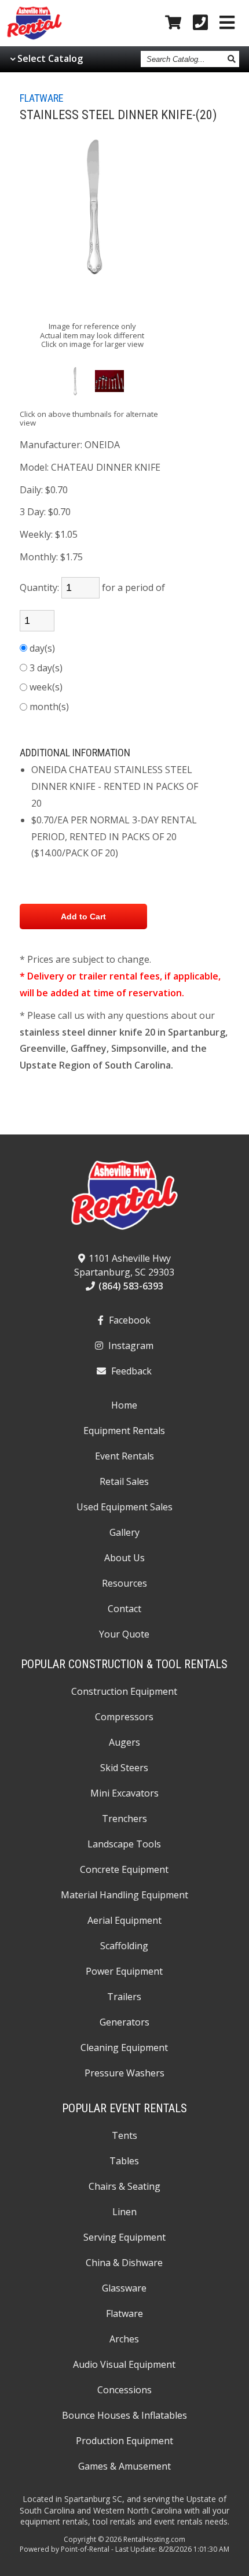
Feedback (130, 1371)
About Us (124, 1558)
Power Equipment (124, 1971)
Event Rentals (124, 1456)
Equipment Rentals (124, 1431)
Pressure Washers (124, 2073)
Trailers (124, 1997)
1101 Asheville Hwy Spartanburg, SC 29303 (124, 1265)
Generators (124, 2022)
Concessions (124, 2390)
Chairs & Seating (124, 2186)
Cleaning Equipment (124, 2048)
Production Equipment (124, 2441)
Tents (124, 2135)
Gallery (124, 1532)
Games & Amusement (124, 2466)
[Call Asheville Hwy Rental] (200, 23)
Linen (124, 2212)
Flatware (42, 98)
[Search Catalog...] (232, 59)
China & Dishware (124, 2263)
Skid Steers (124, 1768)
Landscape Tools (124, 1844)
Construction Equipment (124, 1691)
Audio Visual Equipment (124, 2364)
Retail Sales (124, 1481)
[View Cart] (173, 23)
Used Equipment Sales (124, 1507)
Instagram (130, 1346)
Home (124, 1405)
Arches (124, 2339)
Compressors (124, 1717)
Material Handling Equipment (124, 1895)
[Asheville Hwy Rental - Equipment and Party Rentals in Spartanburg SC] (34, 37)
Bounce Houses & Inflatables (124, 2415)
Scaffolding (124, 1946)
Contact (124, 1609)
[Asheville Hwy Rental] (124, 1199)
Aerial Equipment (124, 1920)
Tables (124, 2161)
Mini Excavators (124, 1793)
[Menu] (227, 23)
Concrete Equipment (124, 1869)
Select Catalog (50, 58)
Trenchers (124, 1819)
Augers (124, 1742)
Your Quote (124, 1634)
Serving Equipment (124, 2237)
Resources (124, 1583)
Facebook (129, 1320)
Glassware (124, 2288)
